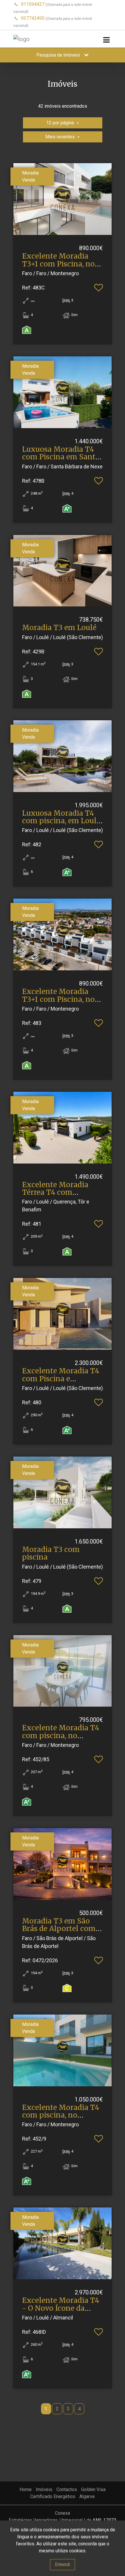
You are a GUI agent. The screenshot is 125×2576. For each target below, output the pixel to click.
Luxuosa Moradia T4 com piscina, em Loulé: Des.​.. (62, 821)
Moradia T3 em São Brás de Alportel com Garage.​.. (59, 1929)
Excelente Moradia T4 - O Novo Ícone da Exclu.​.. (61, 2308)
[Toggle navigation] (106, 40)
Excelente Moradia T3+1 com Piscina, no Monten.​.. (58, 264)
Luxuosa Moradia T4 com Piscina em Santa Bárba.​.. (61, 457)
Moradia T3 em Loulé (59, 628)
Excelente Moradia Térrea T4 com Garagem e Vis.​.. (55, 1192)
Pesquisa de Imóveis (59, 55)
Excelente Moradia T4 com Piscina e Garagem (61, 1379)
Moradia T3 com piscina (51, 1553)
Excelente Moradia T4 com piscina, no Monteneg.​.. (61, 1736)
